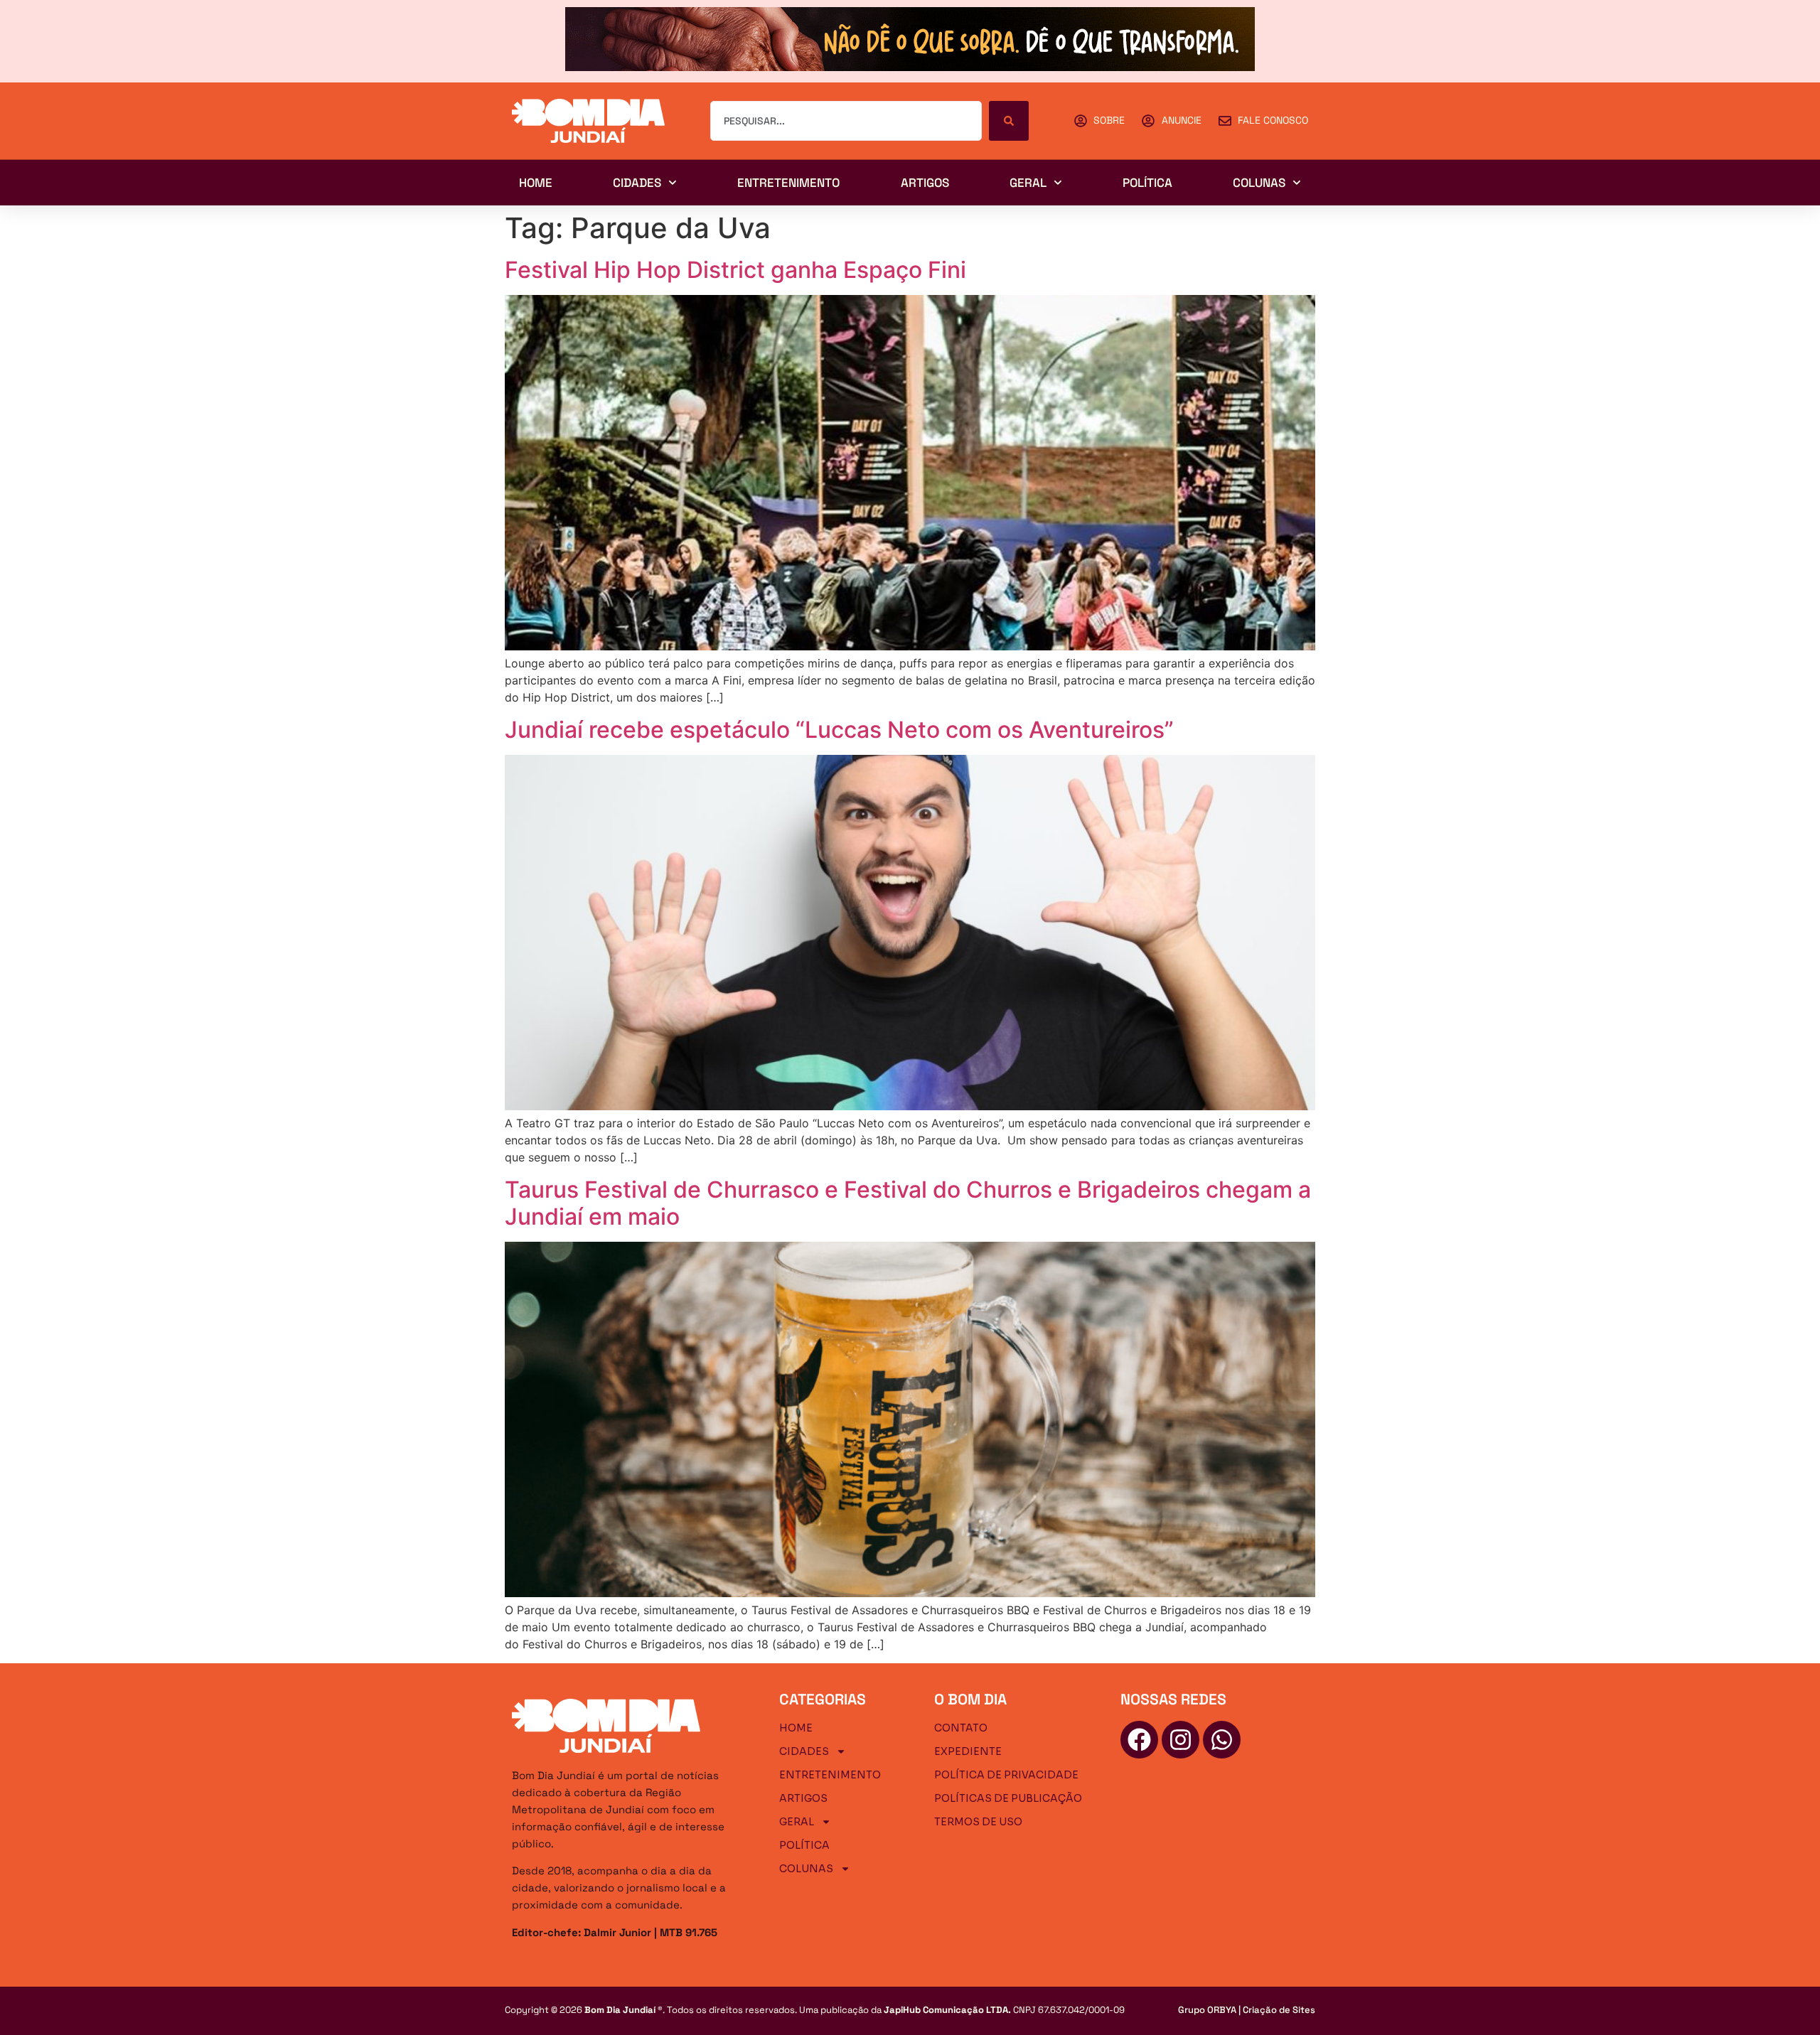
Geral (1028, 183)
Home (536, 183)
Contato (961, 1728)
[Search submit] (1009, 121)
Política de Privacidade (1006, 1775)
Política (1147, 183)
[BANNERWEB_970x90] (910, 67)
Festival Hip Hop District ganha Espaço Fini (735, 270)
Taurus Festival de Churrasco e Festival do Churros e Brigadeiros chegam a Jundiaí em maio (908, 1203)
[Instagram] (1181, 1740)
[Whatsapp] (1222, 1740)
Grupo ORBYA (1207, 2010)
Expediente (968, 1751)
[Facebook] (1139, 1740)
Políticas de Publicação (1008, 1798)
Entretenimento (788, 183)
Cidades (637, 183)
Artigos (925, 183)
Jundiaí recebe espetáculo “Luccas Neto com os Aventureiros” (839, 730)
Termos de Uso (978, 1822)
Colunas (1259, 183)
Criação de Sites (1279, 2010)
